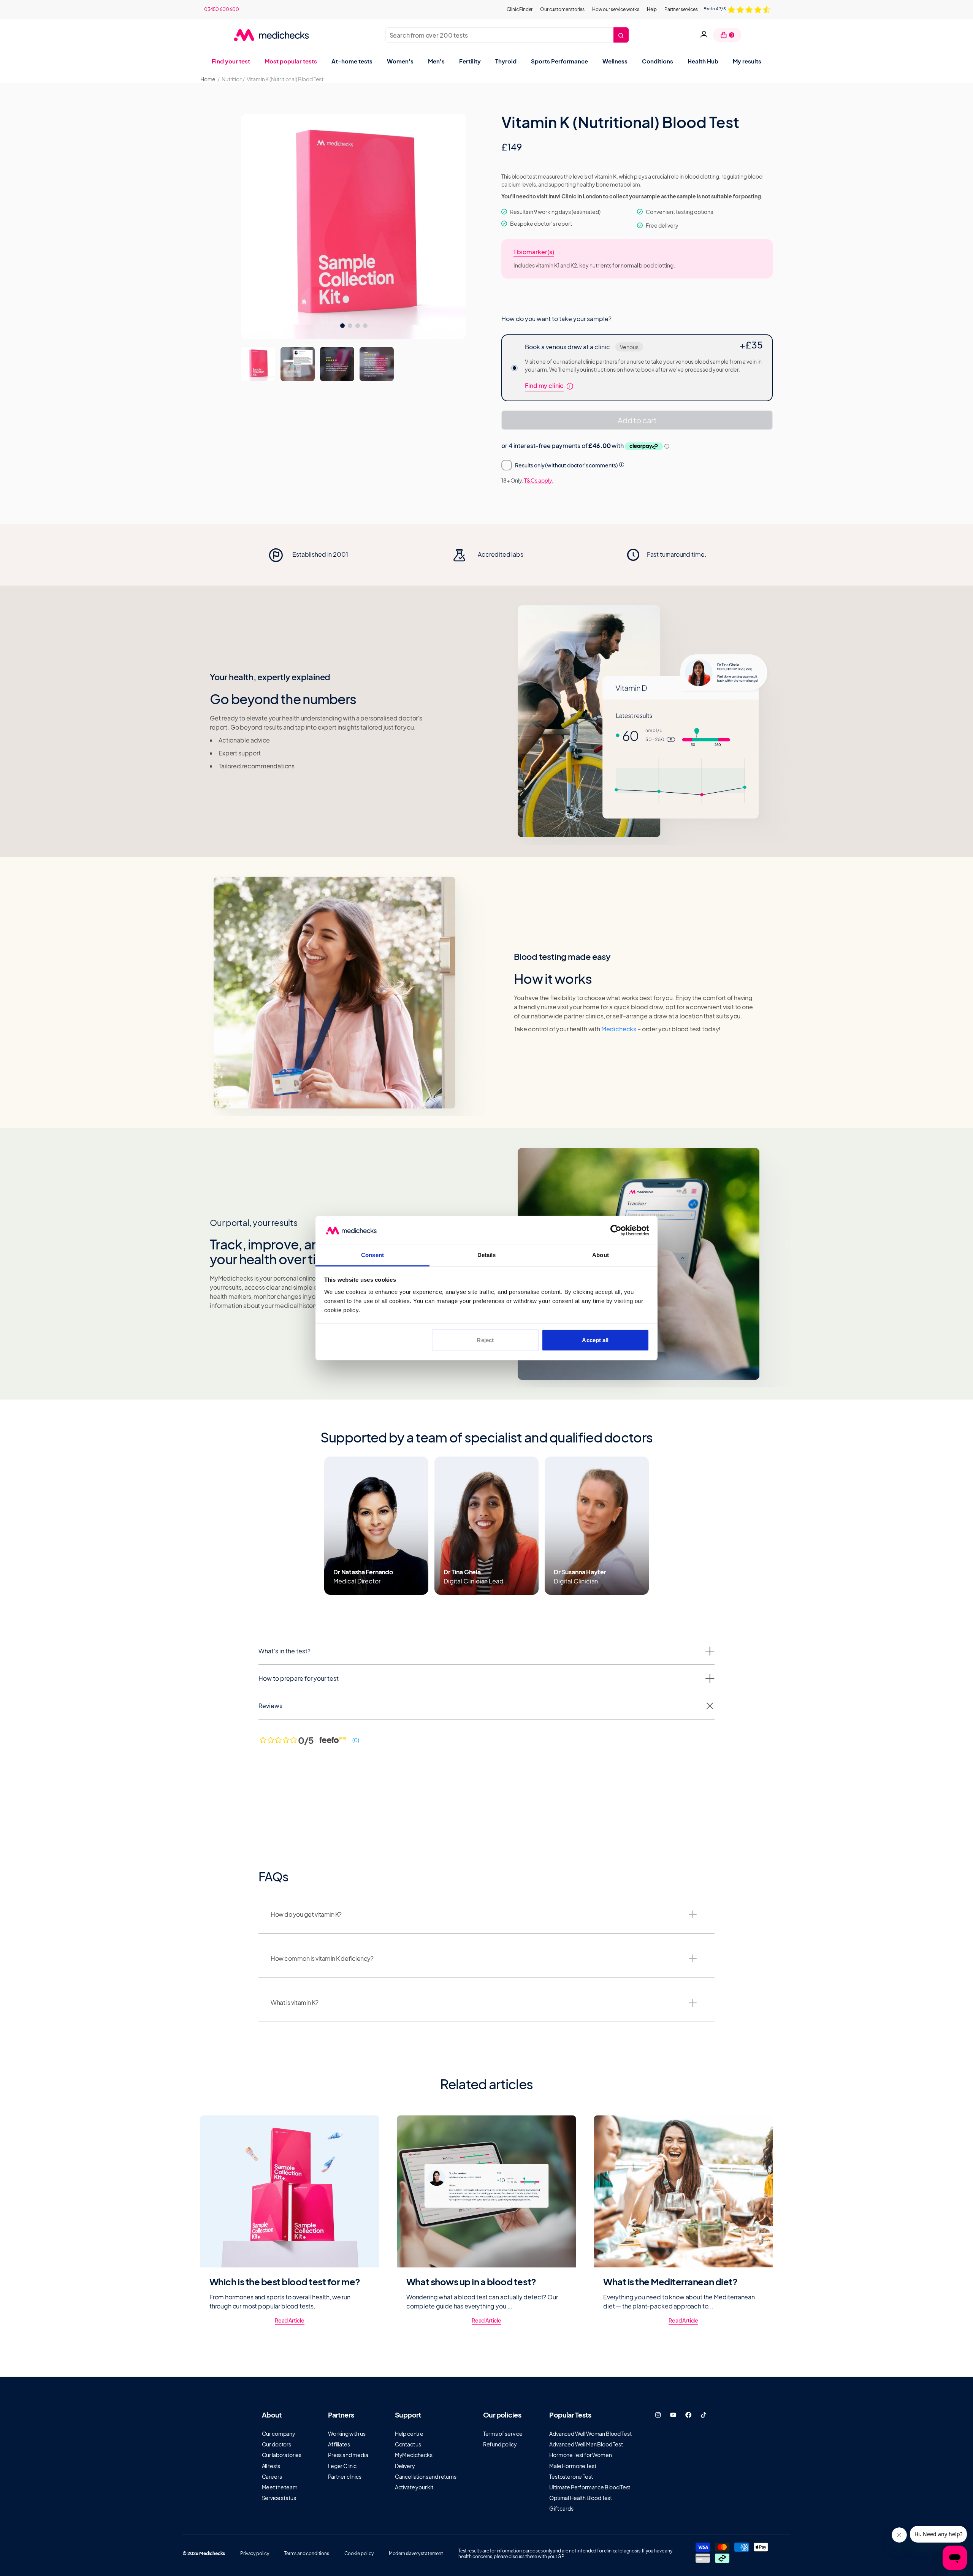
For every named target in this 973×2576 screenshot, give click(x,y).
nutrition (232, 79)
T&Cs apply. (539, 480)
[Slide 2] (337, 364)
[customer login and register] (704, 35)
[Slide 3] (377, 364)
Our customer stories (562, 9)
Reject (485, 1340)
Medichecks (619, 1029)
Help (652, 9)
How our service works (616, 9)
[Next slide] (762, 555)
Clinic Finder (520, 9)
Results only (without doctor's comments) (567, 465)
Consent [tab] (372, 1255)
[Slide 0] (258, 364)
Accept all (595, 1340)
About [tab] (601, 1255)
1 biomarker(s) (534, 252)
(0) (356, 1740)
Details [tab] (487, 1255)
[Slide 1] (298, 364)
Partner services (681, 9)
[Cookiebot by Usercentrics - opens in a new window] (616, 1230)
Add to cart (637, 420)
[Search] (621, 35)
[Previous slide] (211, 555)
